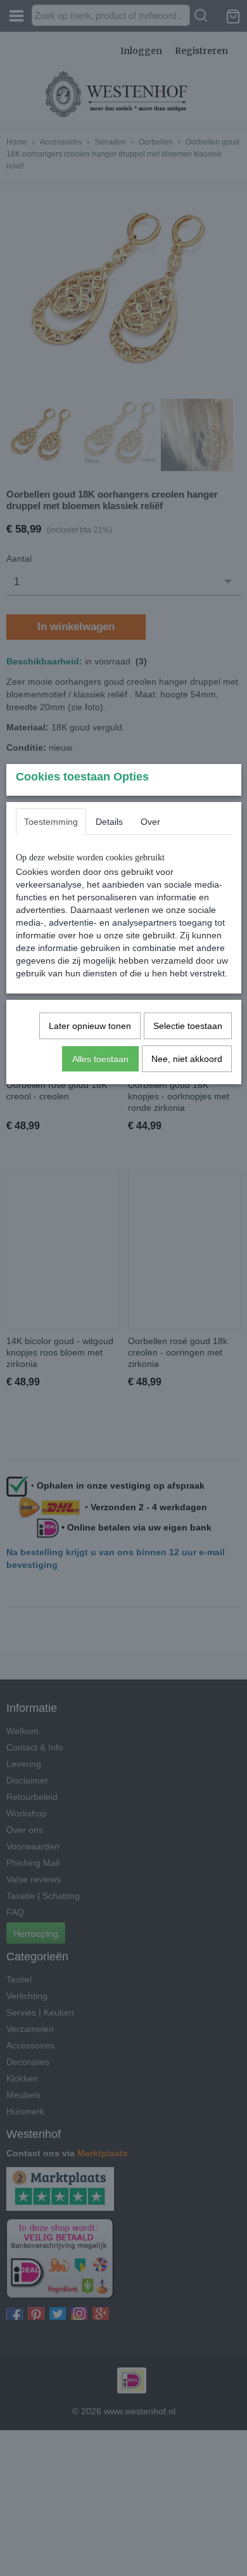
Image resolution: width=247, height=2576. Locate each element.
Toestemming (51, 822)
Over (150, 822)
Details (109, 822)
